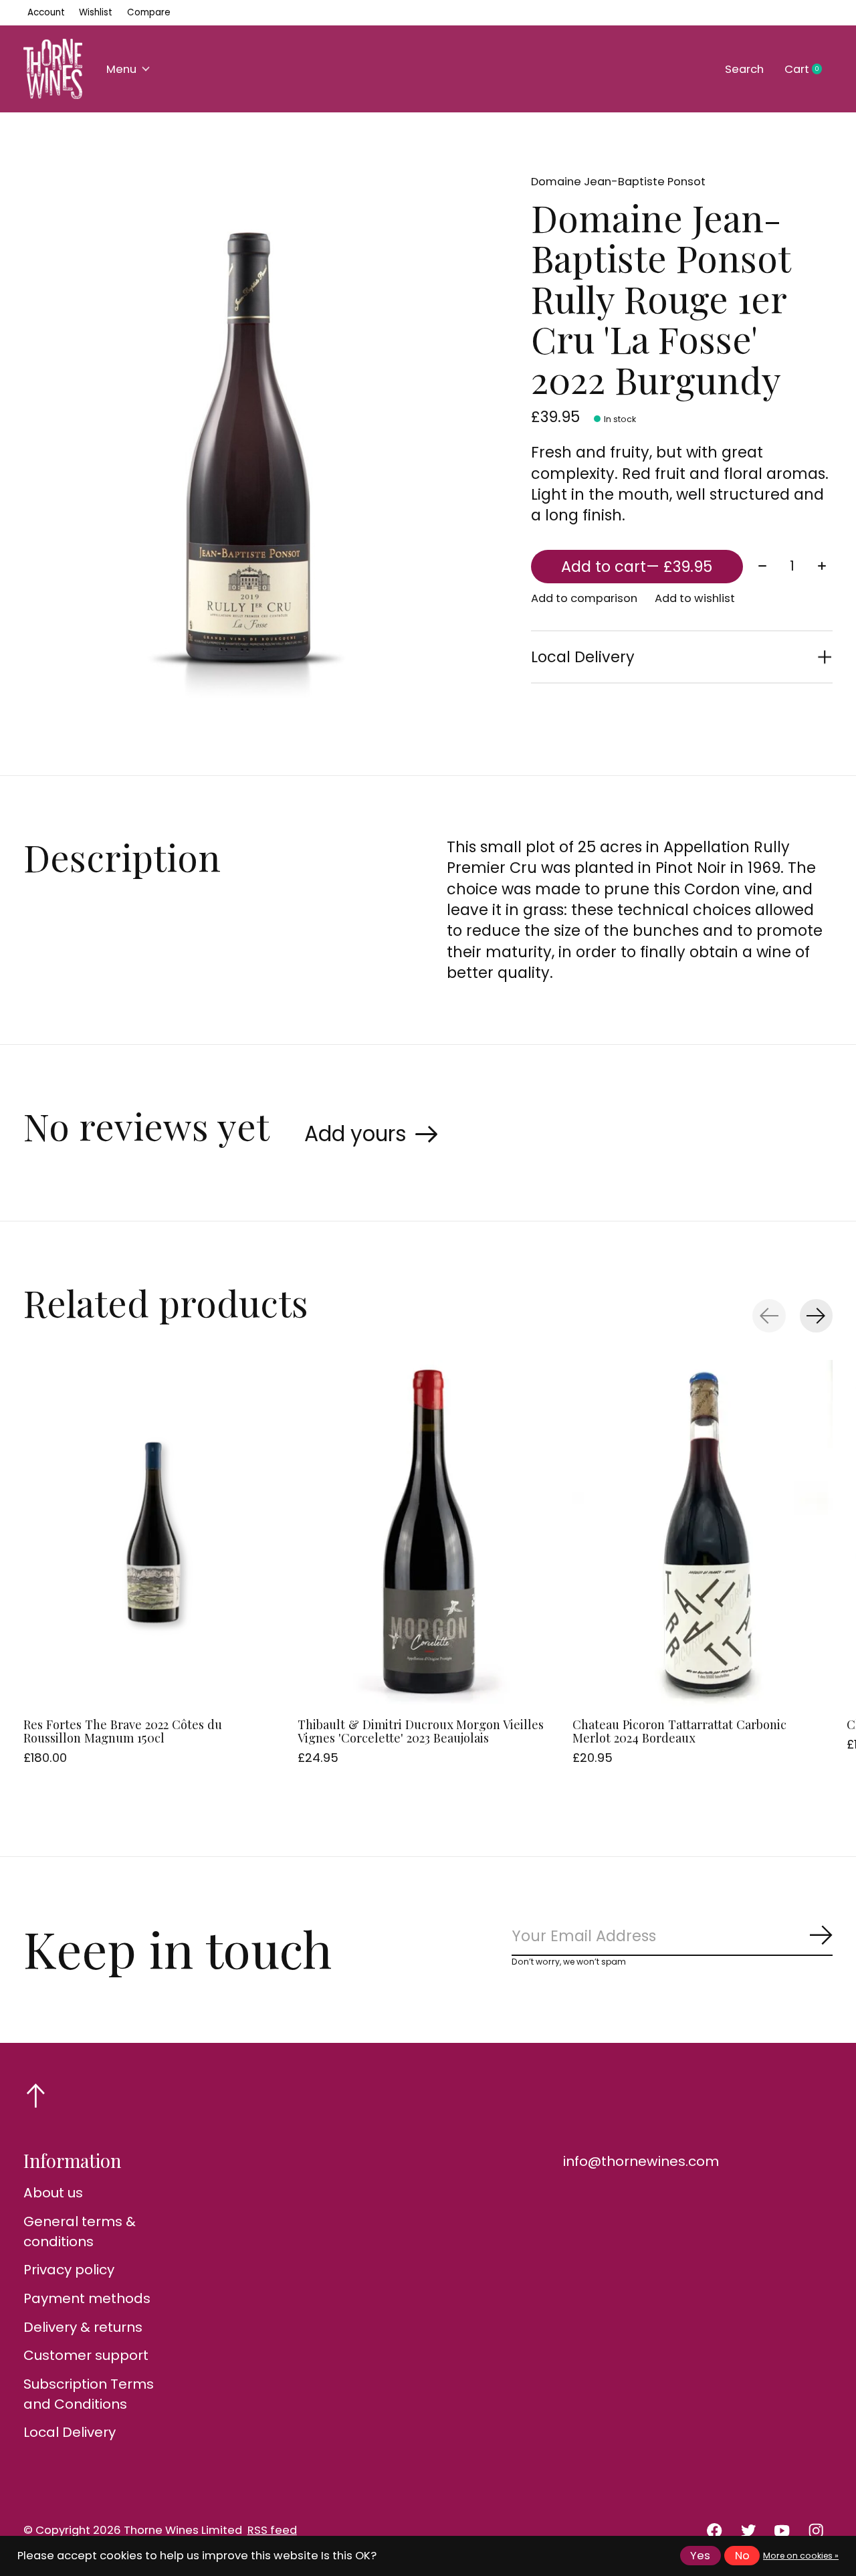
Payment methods (87, 2298)
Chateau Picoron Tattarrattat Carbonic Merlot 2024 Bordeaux (679, 1731)
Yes (700, 2556)
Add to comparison (584, 598)
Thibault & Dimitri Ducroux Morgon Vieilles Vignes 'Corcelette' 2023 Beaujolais (421, 1731)
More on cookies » (801, 2556)
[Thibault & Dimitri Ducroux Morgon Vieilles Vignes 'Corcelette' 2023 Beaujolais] (428, 1533)
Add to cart (637, 567)
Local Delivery (70, 2432)
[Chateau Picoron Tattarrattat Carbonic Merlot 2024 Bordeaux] (703, 1533)
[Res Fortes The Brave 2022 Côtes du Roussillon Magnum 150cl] (153, 1533)
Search (744, 69)
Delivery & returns (83, 2327)
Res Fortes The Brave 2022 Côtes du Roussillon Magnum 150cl (123, 1731)
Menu (121, 69)
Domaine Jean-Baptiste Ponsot (618, 182)
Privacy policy (69, 2270)
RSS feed (272, 2530)
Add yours (355, 1134)
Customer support (86, 2355)
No (742, 2556)
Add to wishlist (695, 598)
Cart (809, 70)
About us (53, 2193)
